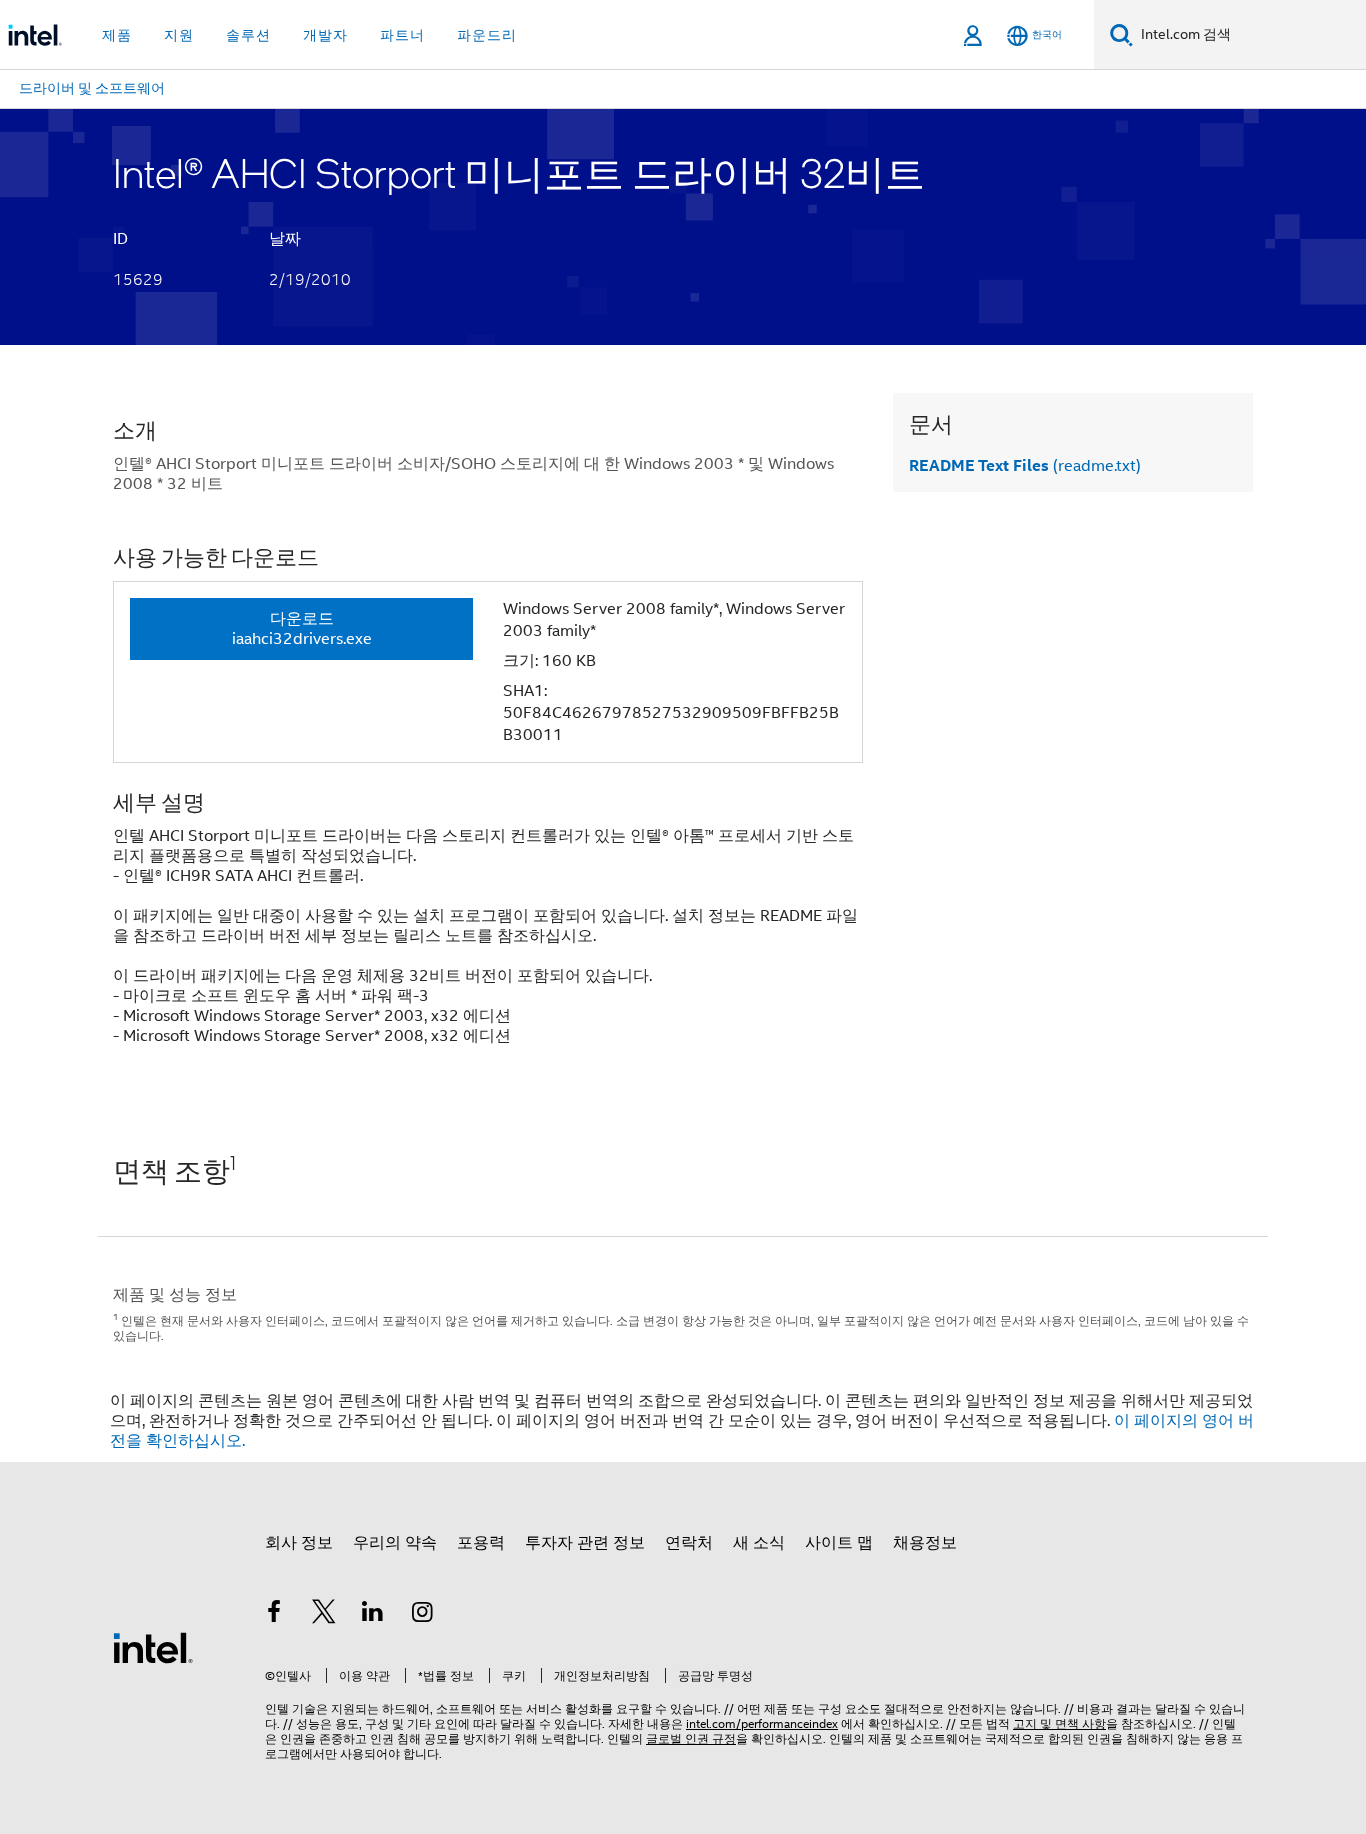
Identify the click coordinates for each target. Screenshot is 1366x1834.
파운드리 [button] (487, 35)
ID (120, 239)
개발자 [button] (325, 35)
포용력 (481, 1543)
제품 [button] (117, 35)
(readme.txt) (1025, 466)
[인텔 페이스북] (274, 1615)
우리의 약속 (395, 1543)
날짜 (285, 239)
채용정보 (925, 1543)
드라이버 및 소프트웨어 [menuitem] (92, 88)
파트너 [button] (402, 35)
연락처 (689, 1543)
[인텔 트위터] (324, 1615)
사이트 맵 (839, 1543)
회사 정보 (299, 1543)
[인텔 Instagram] (423, 1615)
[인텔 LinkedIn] (373, 1615)
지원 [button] (179, 35)
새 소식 (759, 1543)
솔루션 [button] (248, 35)
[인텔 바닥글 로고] (153, 1647)
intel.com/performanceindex (762, 1723)
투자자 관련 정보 (585, 1543)
